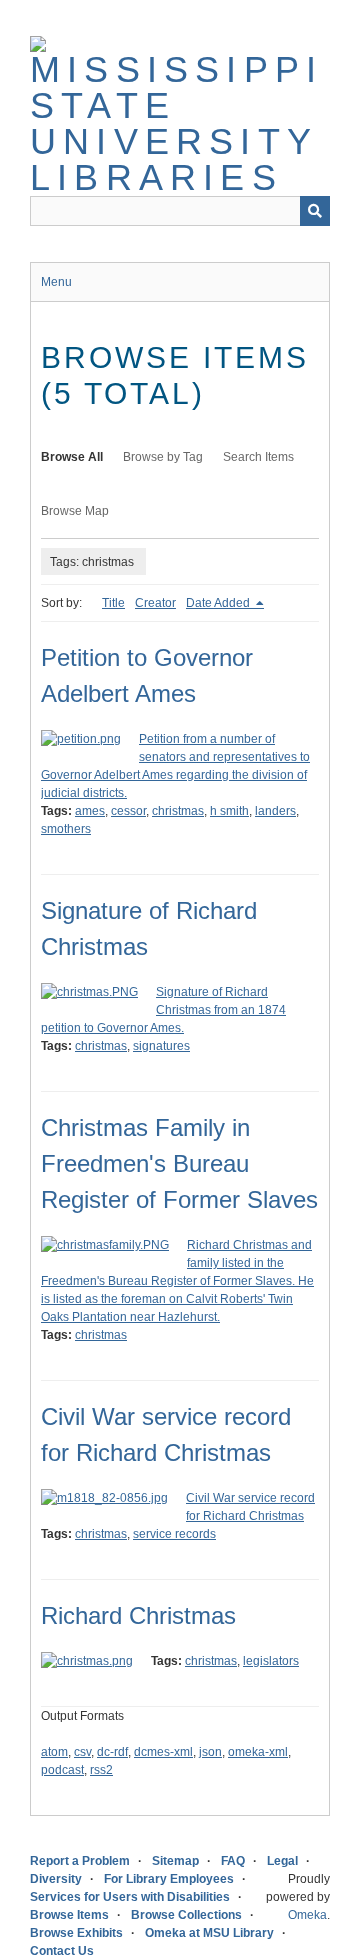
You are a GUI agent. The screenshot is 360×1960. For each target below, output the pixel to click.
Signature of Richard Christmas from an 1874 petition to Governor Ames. (163, 1010)
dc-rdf (112, 1752)
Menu (56, 282)
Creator (155, 603)
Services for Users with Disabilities (130, 1897)
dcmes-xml (163, 1752)
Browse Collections (186, 1915)
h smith (229, 811)
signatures (161, 1046)
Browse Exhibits (76, 1933)
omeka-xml (258, 1752)
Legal (282, 1861)
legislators (271, 1661)
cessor (128, 811)
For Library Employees (169, 1879)
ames (90, 811)
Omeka (307, 1915)
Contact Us (62, 1951)
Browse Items (69, 1915)
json (210, 1752)
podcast (62, 1770)
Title (113, 603)
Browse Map (75, 511)
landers (275, 811)
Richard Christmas (138, 1615)
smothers (66, 829)
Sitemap (175, 1861)
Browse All (72, 457)
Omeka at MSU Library (209, 1933)
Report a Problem (80, 1861)
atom (54, 1752)
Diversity (56, 1879)
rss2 (101, 1770)
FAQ (233, 1861)
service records (174, 1534)
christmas (178, 811)
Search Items (258, 457)
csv (82, 1752)
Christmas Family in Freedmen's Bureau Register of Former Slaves (179, 1163)
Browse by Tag (163, 457)
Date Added (219, 603)
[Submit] (315, 211)
